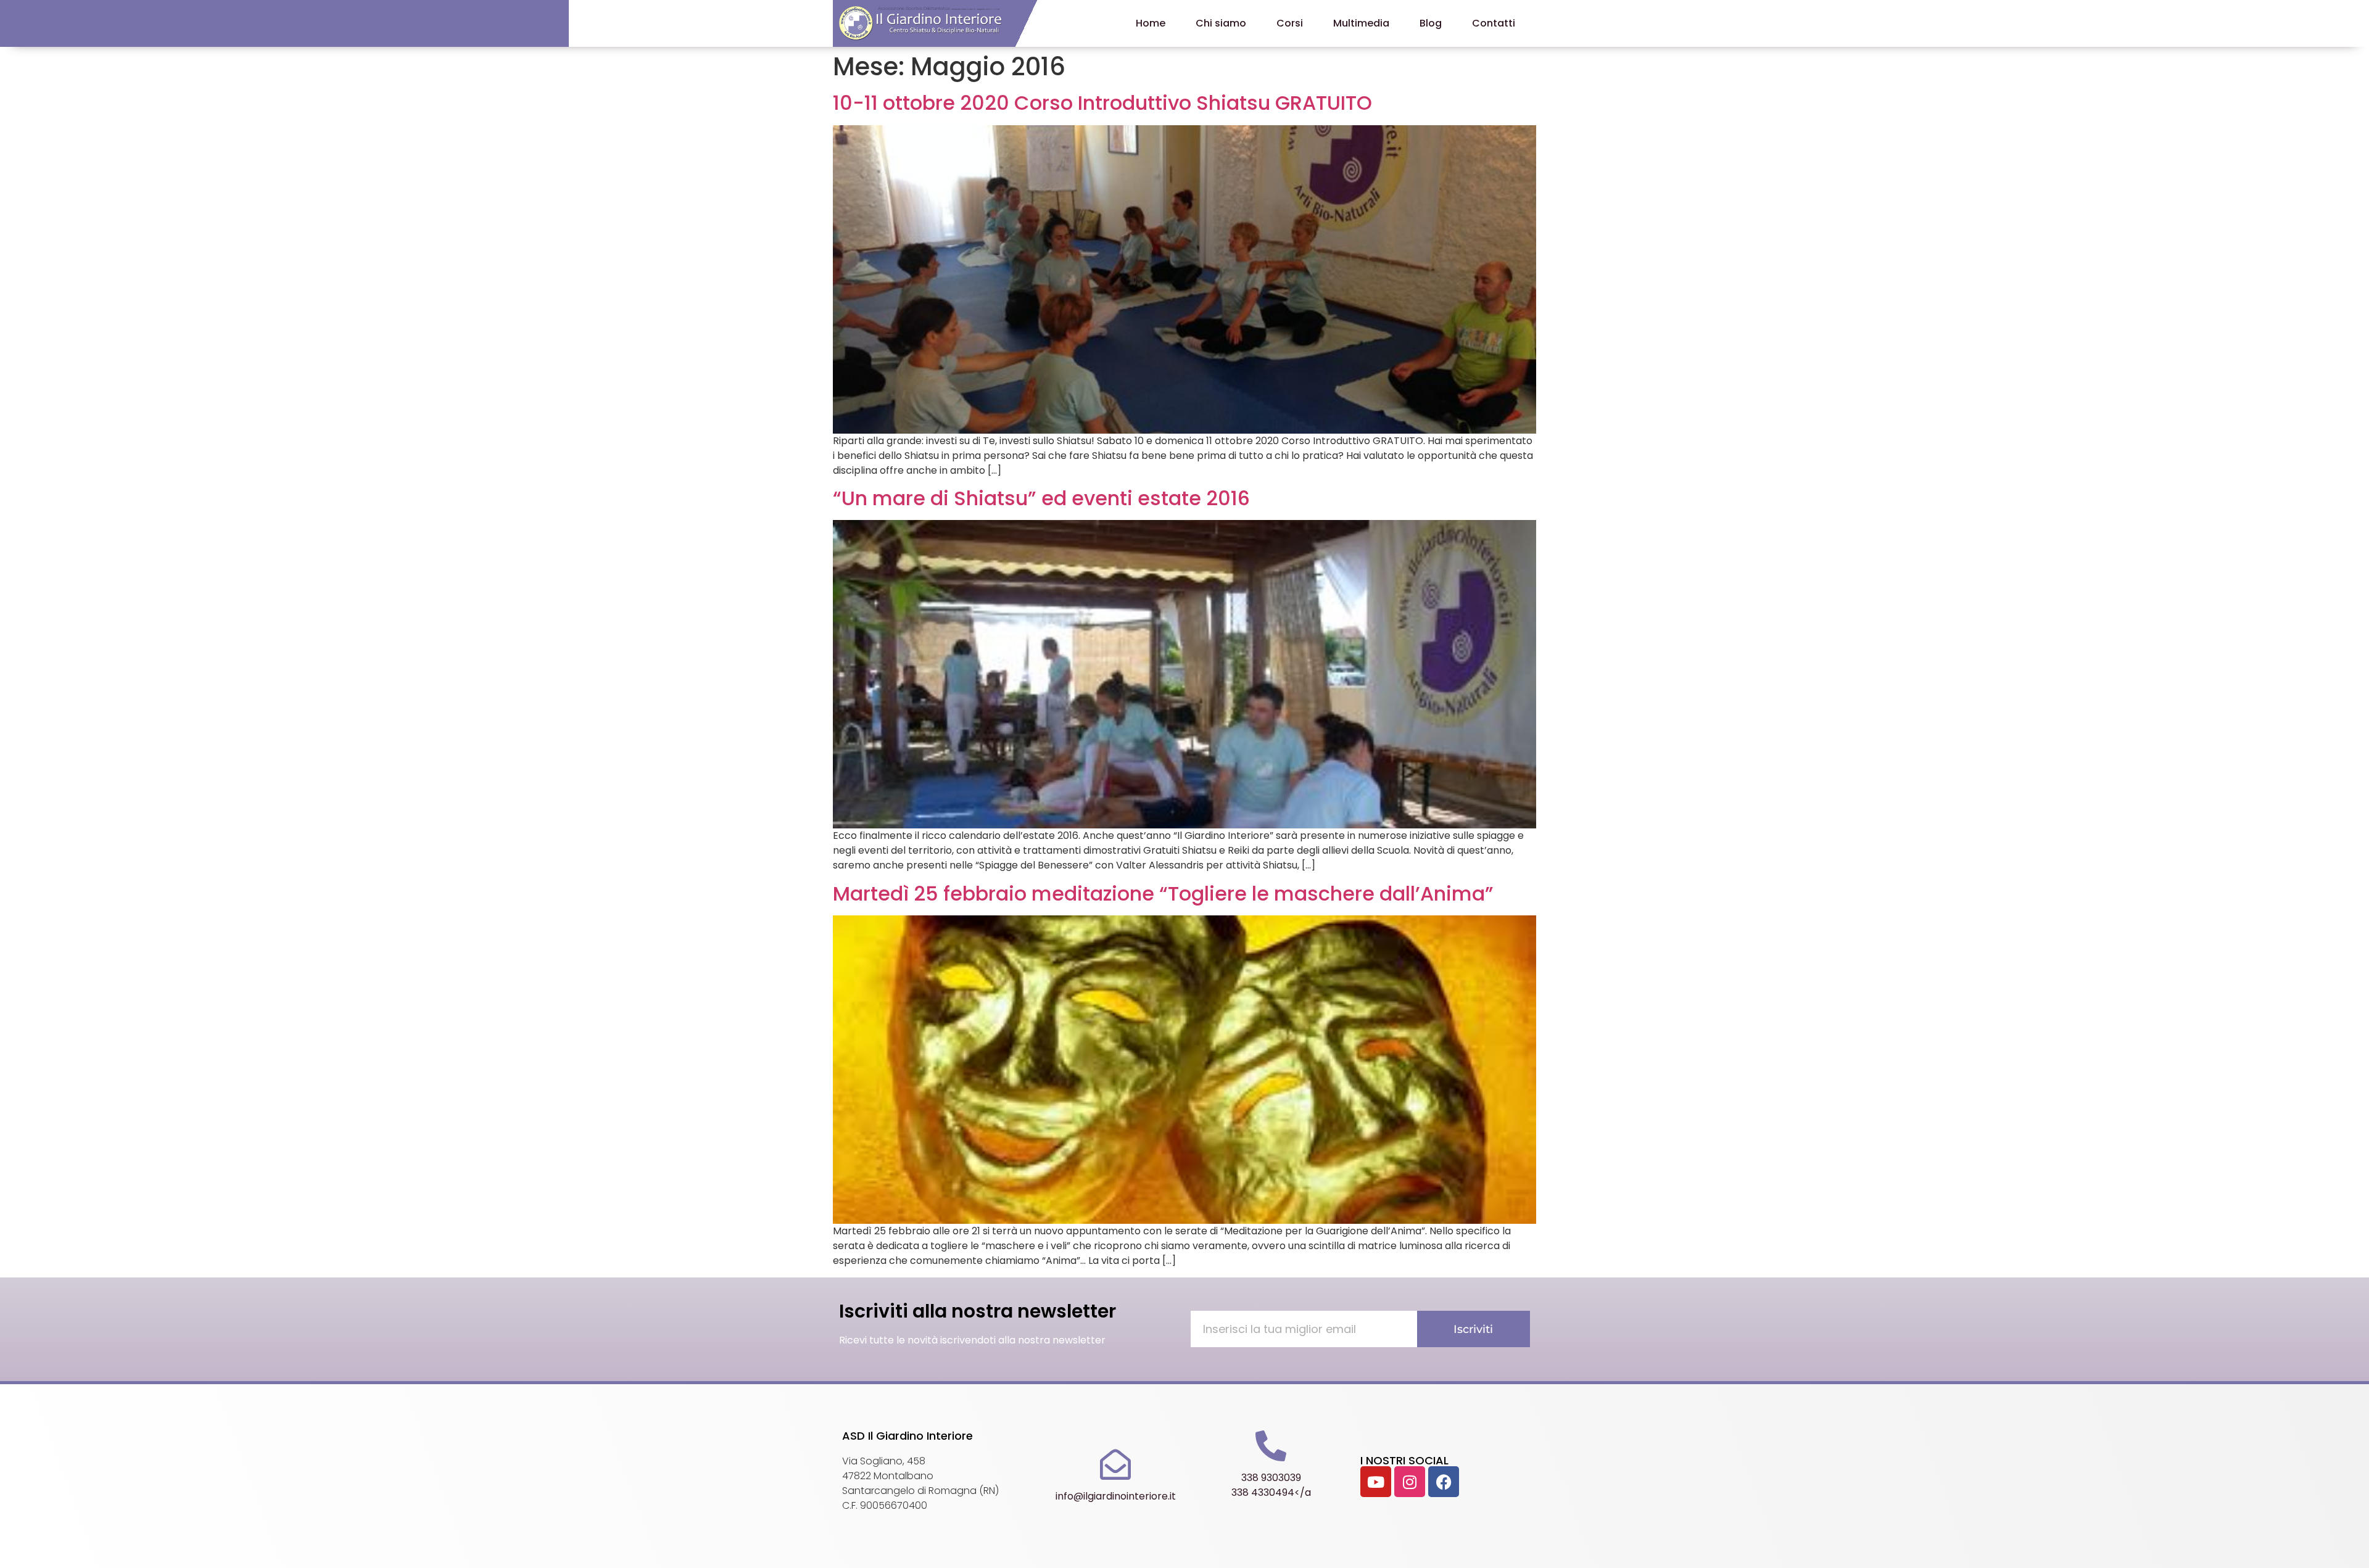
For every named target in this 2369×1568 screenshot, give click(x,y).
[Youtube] (1376, 1482)
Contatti (1494, 23)
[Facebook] (1444, 1482)
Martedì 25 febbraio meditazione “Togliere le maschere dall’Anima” (1163, 893)
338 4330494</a (1271, 1492)
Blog (1431, 23)
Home (1151, 23)
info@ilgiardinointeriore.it (1116, 1496)
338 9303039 (1271, 1478)
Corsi (1290, 23)
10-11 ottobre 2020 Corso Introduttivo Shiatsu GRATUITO (1102, 103)
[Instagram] (1410, 1482)
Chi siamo (1221, 23)
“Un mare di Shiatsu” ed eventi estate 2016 (1041, 498)
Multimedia (1361, 23)
